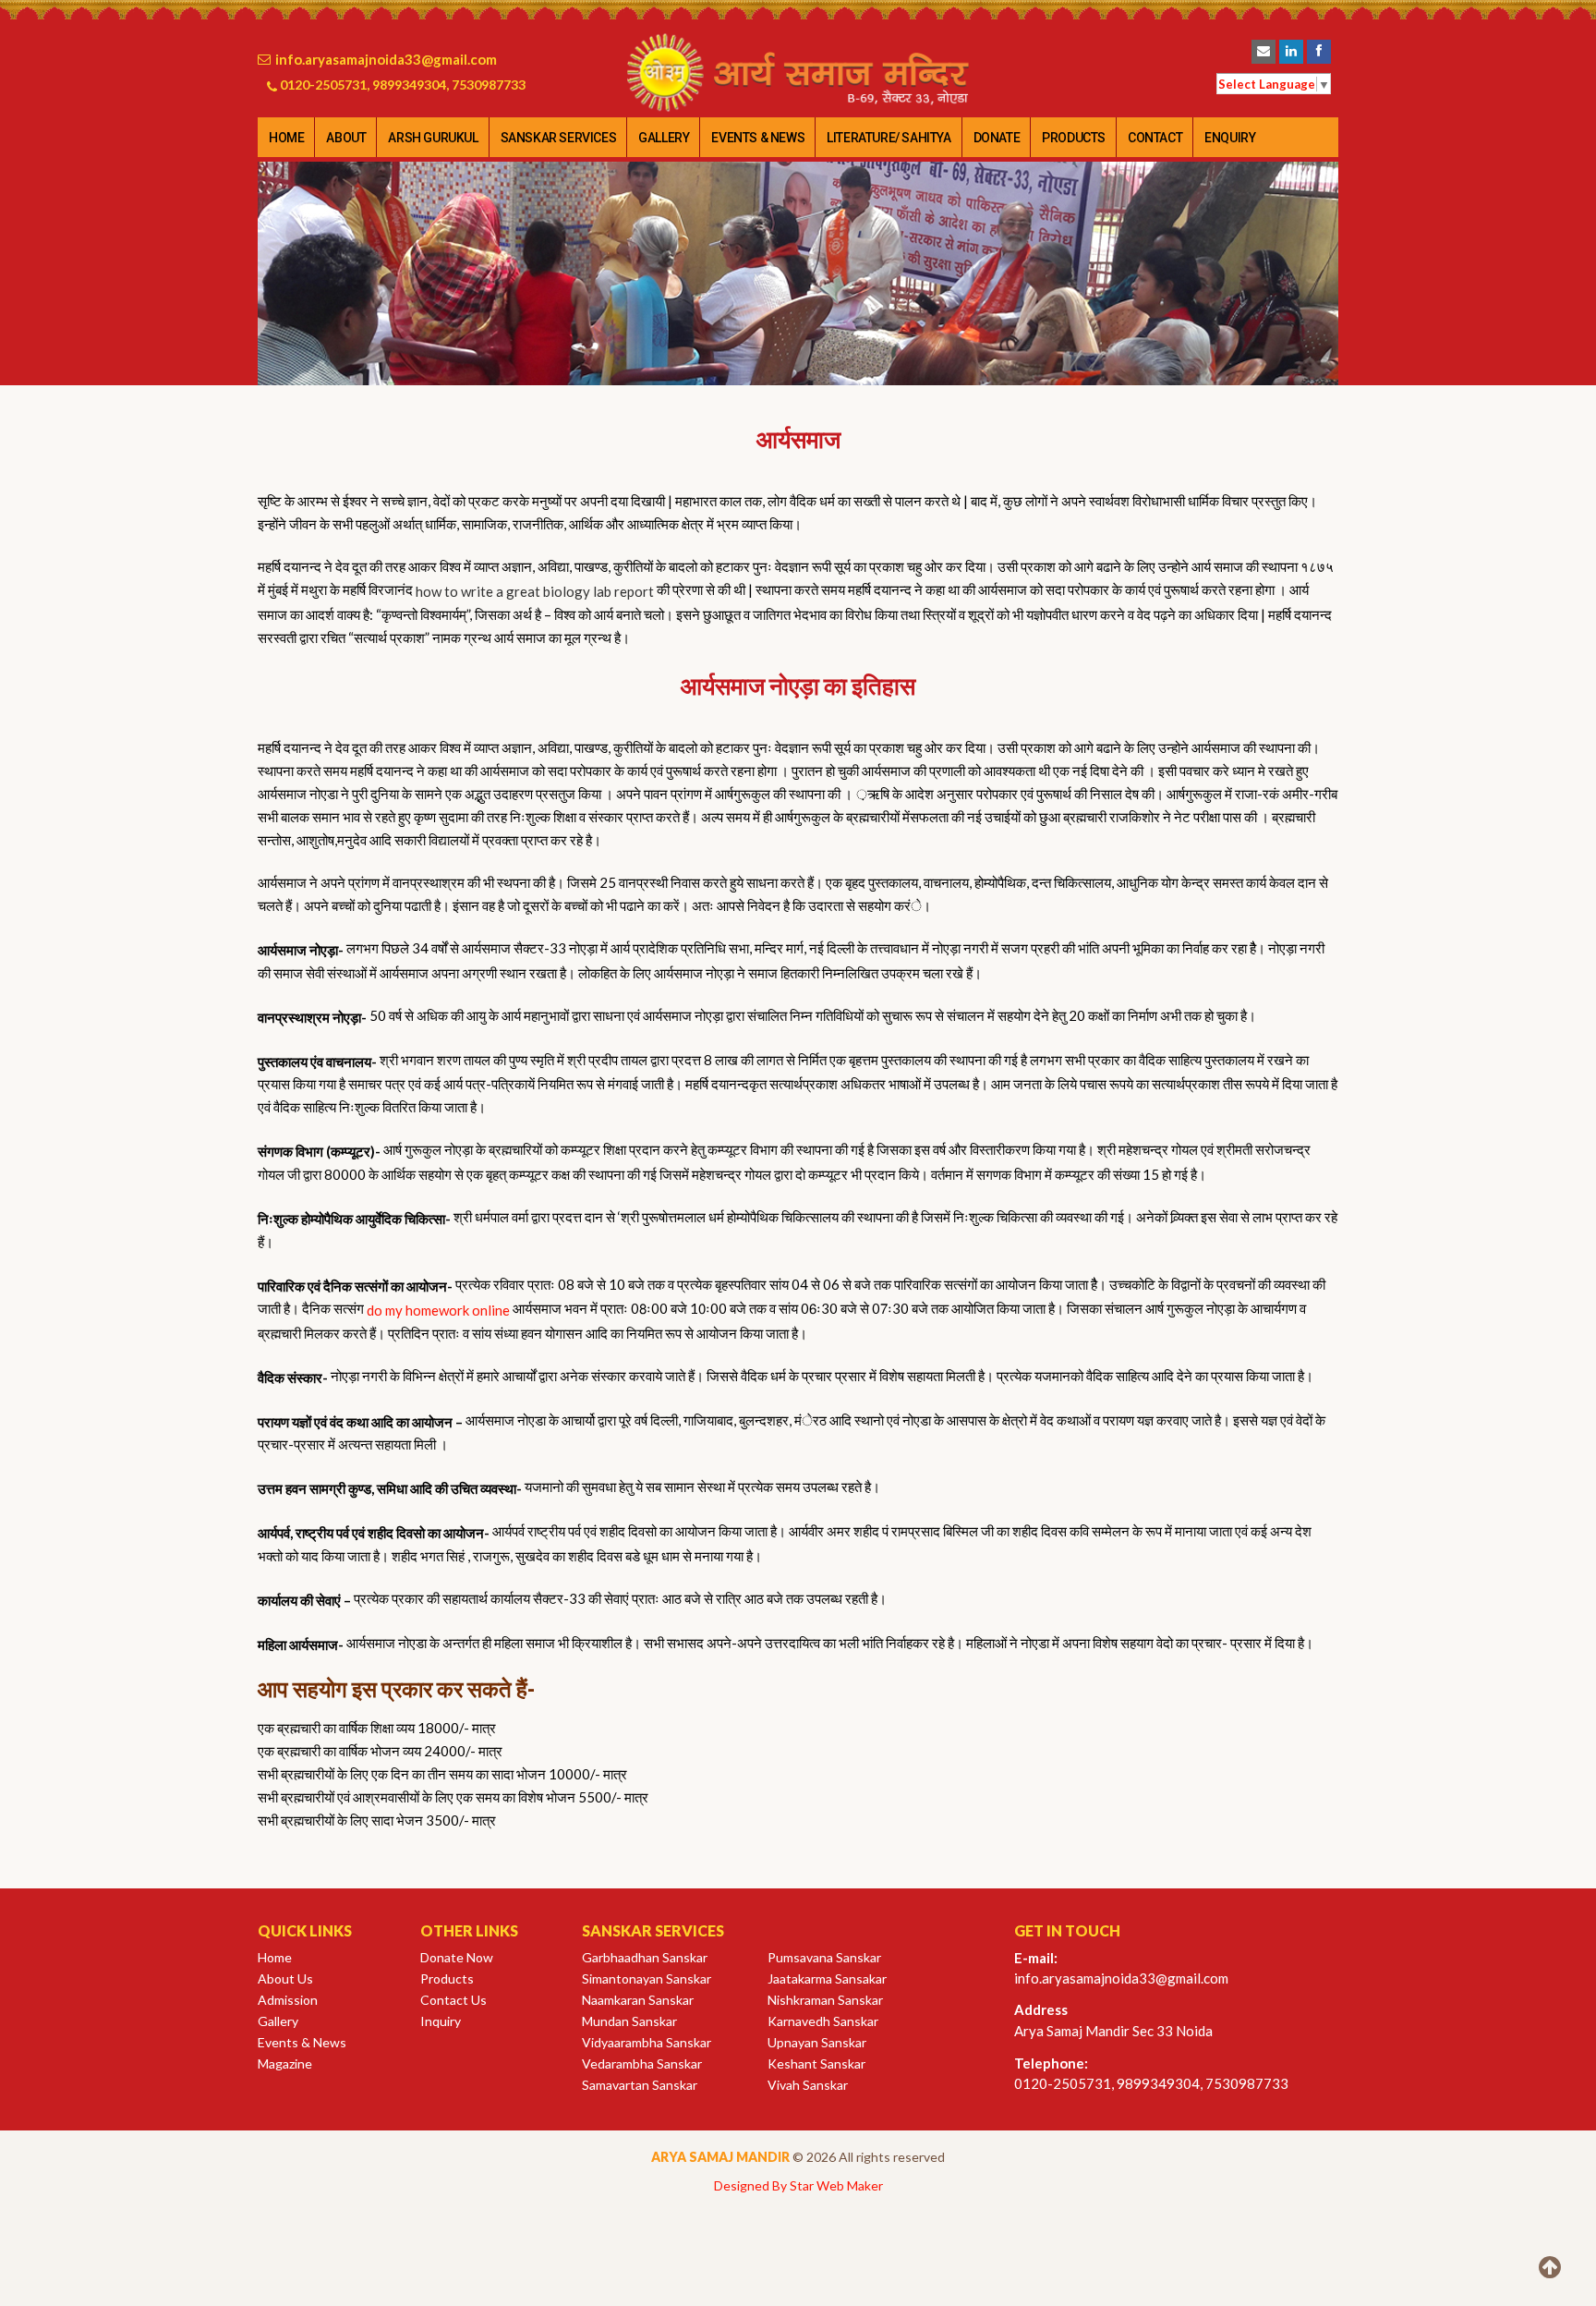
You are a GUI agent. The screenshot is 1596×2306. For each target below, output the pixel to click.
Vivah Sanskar (808, 2085)
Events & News (758, 138)
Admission (288, 2000)
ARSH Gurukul (433, 138)
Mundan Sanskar (629, 2021)
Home (286, 138)
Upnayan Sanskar (817, 2042)
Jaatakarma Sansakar (827, 1978)
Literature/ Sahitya (889, 138)
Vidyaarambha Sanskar (647, 2042)
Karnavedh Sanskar (823, 2021)
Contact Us (453, 2000)
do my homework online (438, 1310)
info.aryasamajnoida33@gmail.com (386, 59)
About (346, 138)
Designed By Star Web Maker (798, 2185)
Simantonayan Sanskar (647, 1978)
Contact (1155, 138)
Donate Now (457, 1957)
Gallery (664, 138)
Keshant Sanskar (816, 2063)
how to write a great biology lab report (535, 591)
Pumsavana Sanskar (824, 1957)
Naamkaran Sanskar (638, 2000)
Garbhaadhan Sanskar (645, 1957)
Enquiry (1230, 138)
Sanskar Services (559, 138)
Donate (997, 138)
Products (1074, 138)
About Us (285, 1978)
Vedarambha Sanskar (642, 2063)
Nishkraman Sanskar (825, 2000)
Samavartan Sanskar (640, 2085)
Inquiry (441, 2021)
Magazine (285, 2063)
